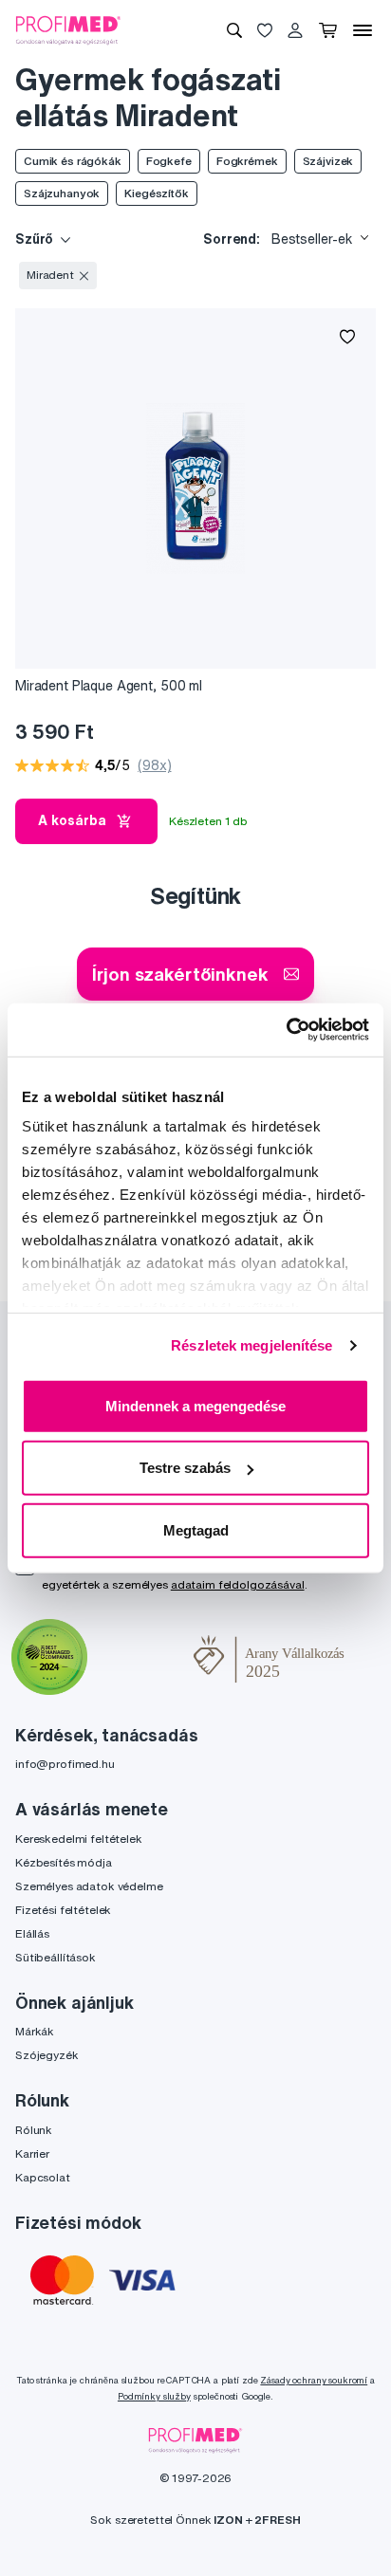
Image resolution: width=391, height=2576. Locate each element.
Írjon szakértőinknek (180, 974)
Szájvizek (328, 161)
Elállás (32, 1933)
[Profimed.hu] (68, 29)
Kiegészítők (156, 193)
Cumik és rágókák (73, 161)
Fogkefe (169, 161)
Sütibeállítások (56, 1957)
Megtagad (196, 1529)
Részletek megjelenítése (251, 1345)
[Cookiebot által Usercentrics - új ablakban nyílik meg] (286, 1030)
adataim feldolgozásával (238, 1584)
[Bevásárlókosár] (328, 30)
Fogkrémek (247, 161)
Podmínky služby (154, 2396)
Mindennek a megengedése (195, 1405)
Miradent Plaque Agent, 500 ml (109, 686)
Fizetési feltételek (63, 1910)
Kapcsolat (43, 2177)
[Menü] (363, 30)
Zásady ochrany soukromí (314, 2380)
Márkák (35, 2031)
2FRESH (277, 2520)
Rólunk (34, 2130)
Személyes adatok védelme (89, 1886)
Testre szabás (185, 1468)
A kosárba (72, 820)
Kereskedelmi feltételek (79, 1839)
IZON (228, 2520)
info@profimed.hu (65, 1764)
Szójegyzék (47, 2055)
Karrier (32, 2153)
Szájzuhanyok (62, 193)
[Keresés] (234, 30)
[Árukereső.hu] (140, 1659)
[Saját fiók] (295, 30)
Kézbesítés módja (64, 1862)
